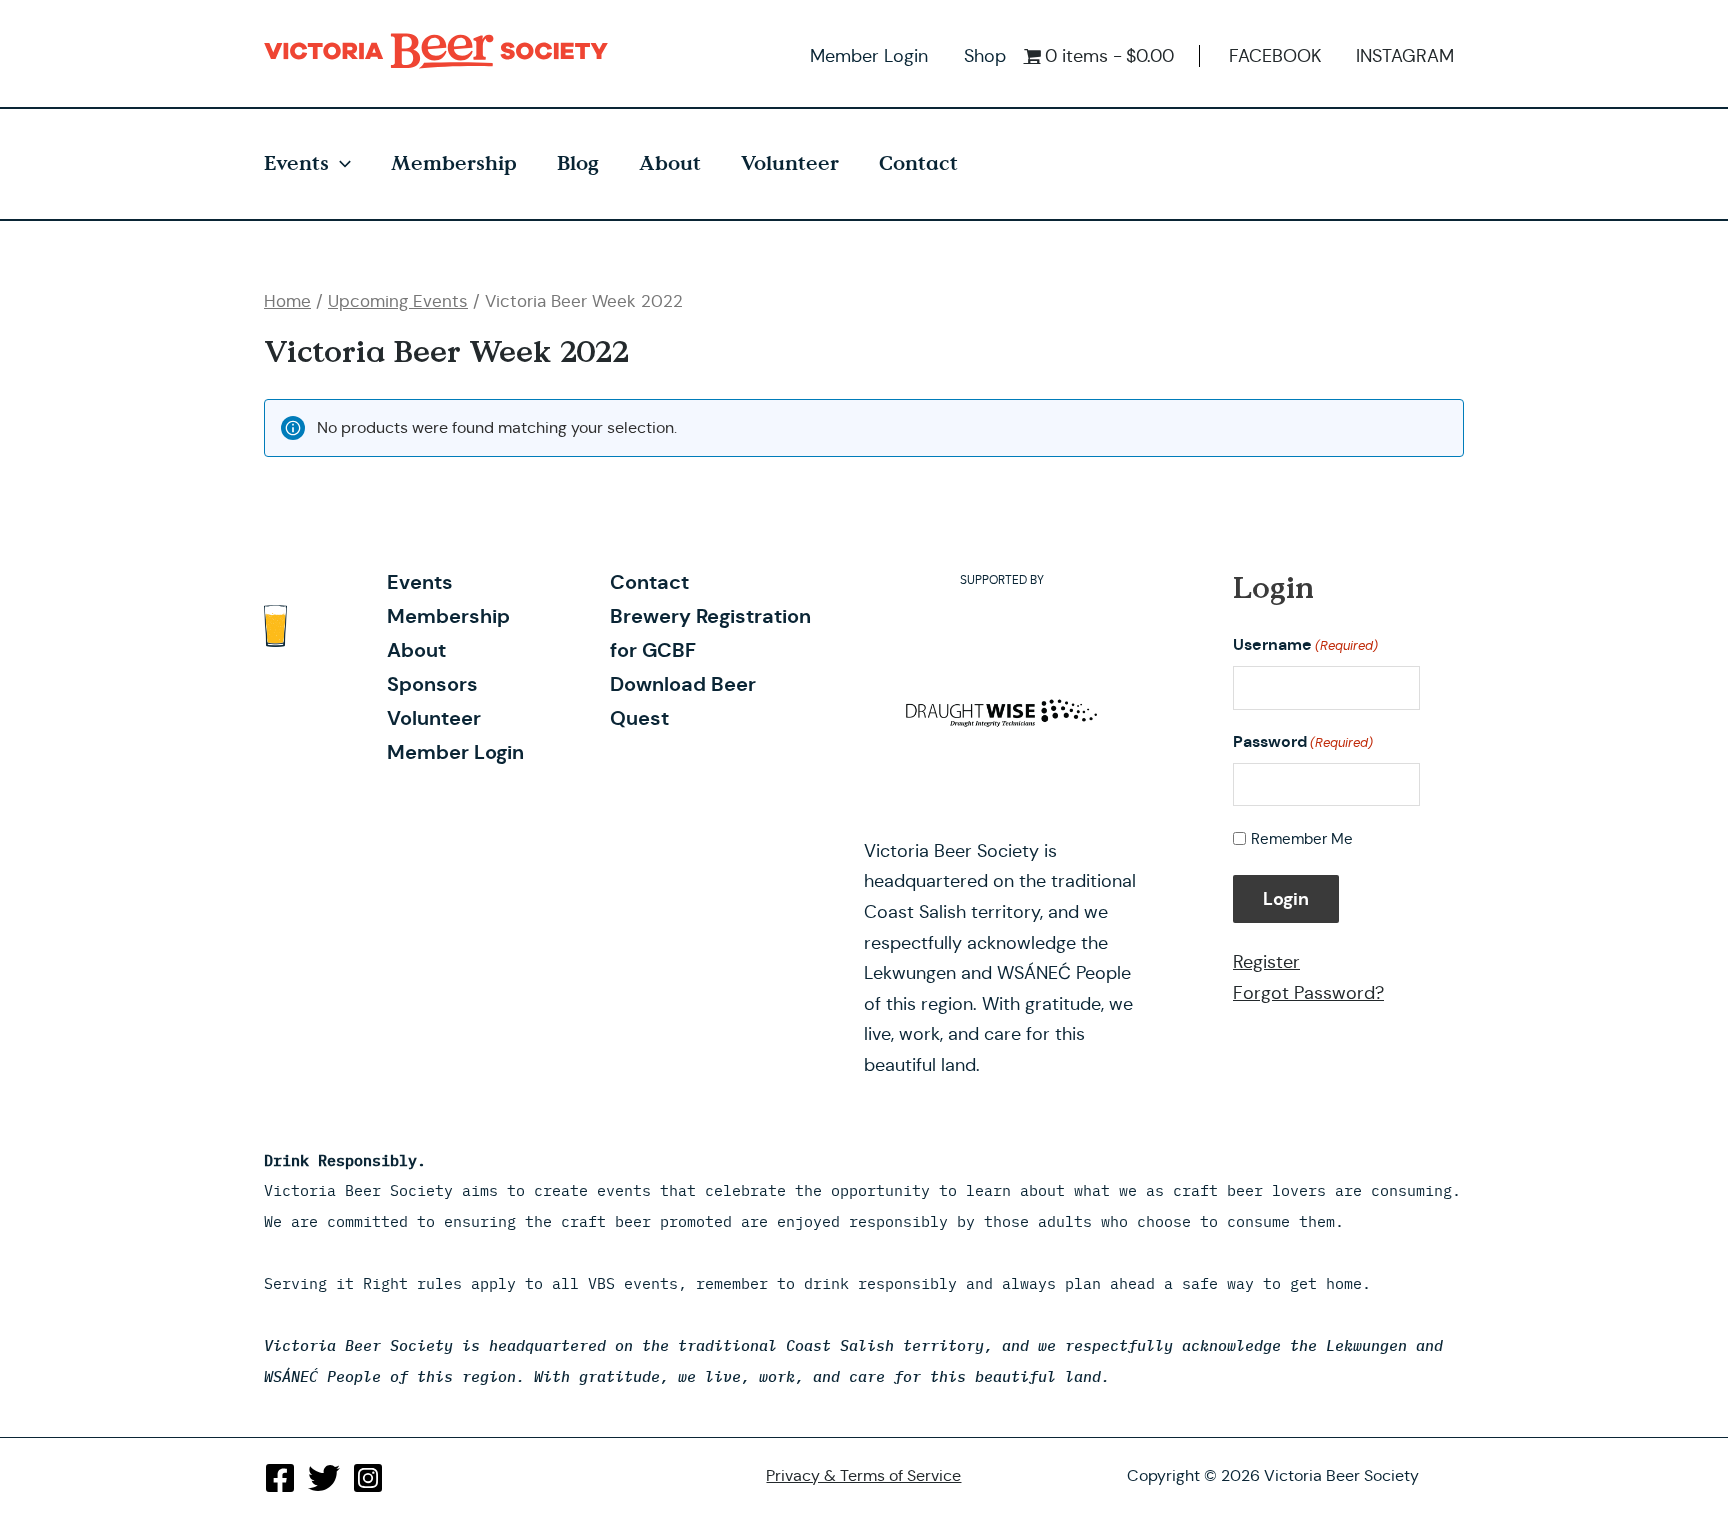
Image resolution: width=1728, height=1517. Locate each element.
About (670, 164)
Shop (985, 56)
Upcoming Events (398, 301)
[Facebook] (280, 1478)
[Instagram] (368, 1478)
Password (1303, 741)
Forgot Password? (1308, 993)
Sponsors (432, 684)
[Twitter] (324, 1478)
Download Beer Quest (683, 701)
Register (1266, 962)
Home (287, 301)
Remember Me (1302, 838)
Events (296, 164)
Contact (918, 164)
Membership (454, 164)
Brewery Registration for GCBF (710, 633)
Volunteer (790, 164)
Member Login (869, 56)
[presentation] (340, 164)
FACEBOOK (1275, 56)
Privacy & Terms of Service (863, 1475)
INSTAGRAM (1405, 56)
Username (1305, 644)
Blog (578, 164)
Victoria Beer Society (441, 51)
